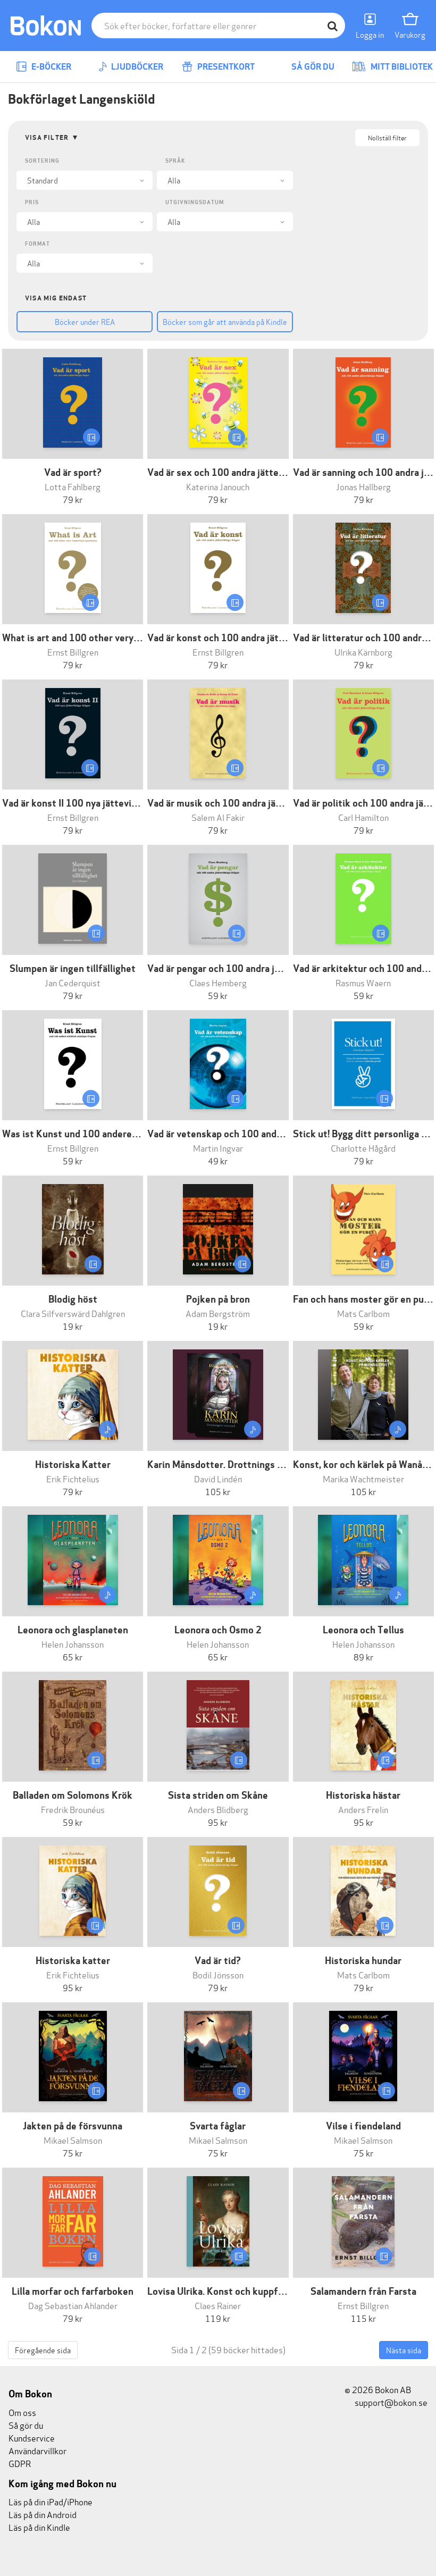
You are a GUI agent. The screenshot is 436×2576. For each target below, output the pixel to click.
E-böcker (51, 67)
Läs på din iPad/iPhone (51, 2501)
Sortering (42, 161)
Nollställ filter (387, 137)
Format (37, 244)
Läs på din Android (43, 2514)
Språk (175, 161)
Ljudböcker (136, 67)
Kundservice (32, 2437)
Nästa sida (404, 2350)
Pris (32, 202)
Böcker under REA (85, 321)
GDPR (20, 2463)
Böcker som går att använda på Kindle (225, 321)
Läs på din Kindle (39, 2527)
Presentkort (225, 67)
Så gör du (312, 67)
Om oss (22, 2412)
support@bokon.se (390, 2402)
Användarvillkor (37, 2450)
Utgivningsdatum (195, 202)
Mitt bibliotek (401, 67)
